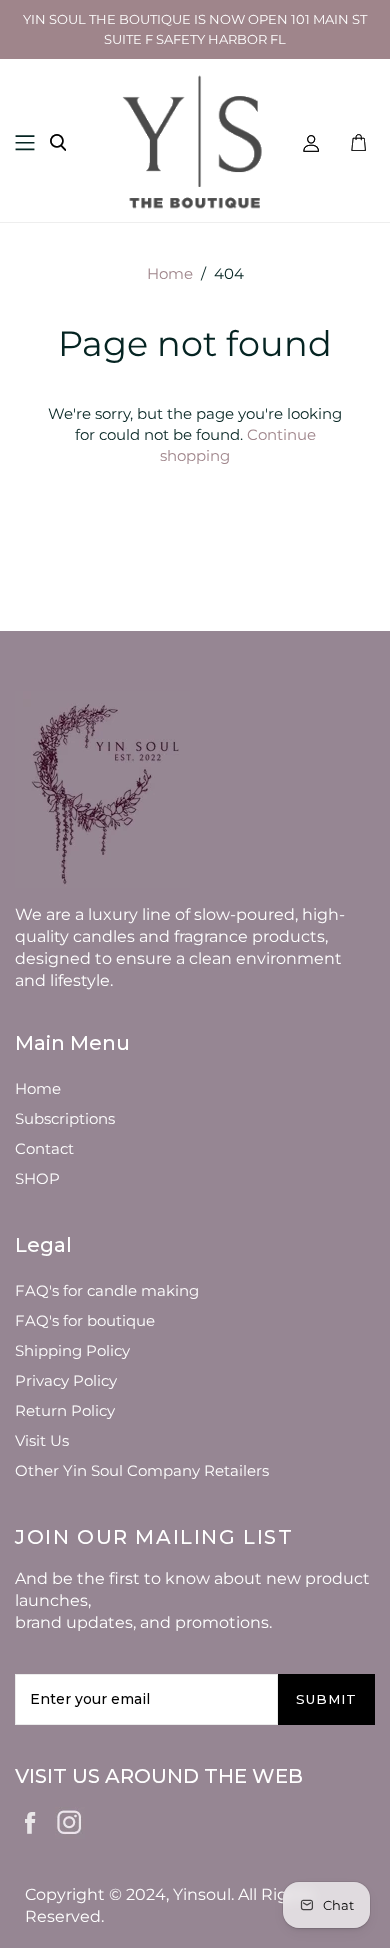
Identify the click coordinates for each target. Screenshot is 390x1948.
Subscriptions (65, 1118)
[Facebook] (31, 1821)
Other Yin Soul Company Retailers (142, 1470)
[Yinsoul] (195, 139)
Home (170, 273)
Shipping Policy (72, 1350)
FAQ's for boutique (85, 1320)
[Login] (311, 143)
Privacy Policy (66, 1380)
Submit (326, 1699)
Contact (44, 1148)
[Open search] (58, 143)
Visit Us (42, 1440)
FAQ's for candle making (107, 1290)
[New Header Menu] (25, 143)
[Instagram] (70, 1819)
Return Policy (65, 1410)
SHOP (37, 1178)
